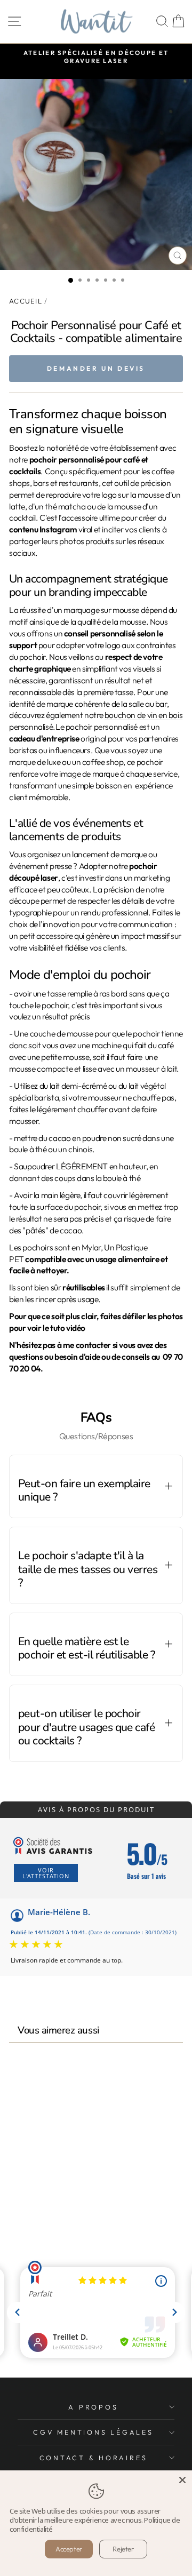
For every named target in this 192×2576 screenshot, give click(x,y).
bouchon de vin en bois (143, 715)
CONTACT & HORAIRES (94, 2458)
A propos (93, 2407)
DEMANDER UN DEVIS (96, 368)
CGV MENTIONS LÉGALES (93, 2432)
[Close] (182, 2480)
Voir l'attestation (46, 1873)
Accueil (26, 301)
